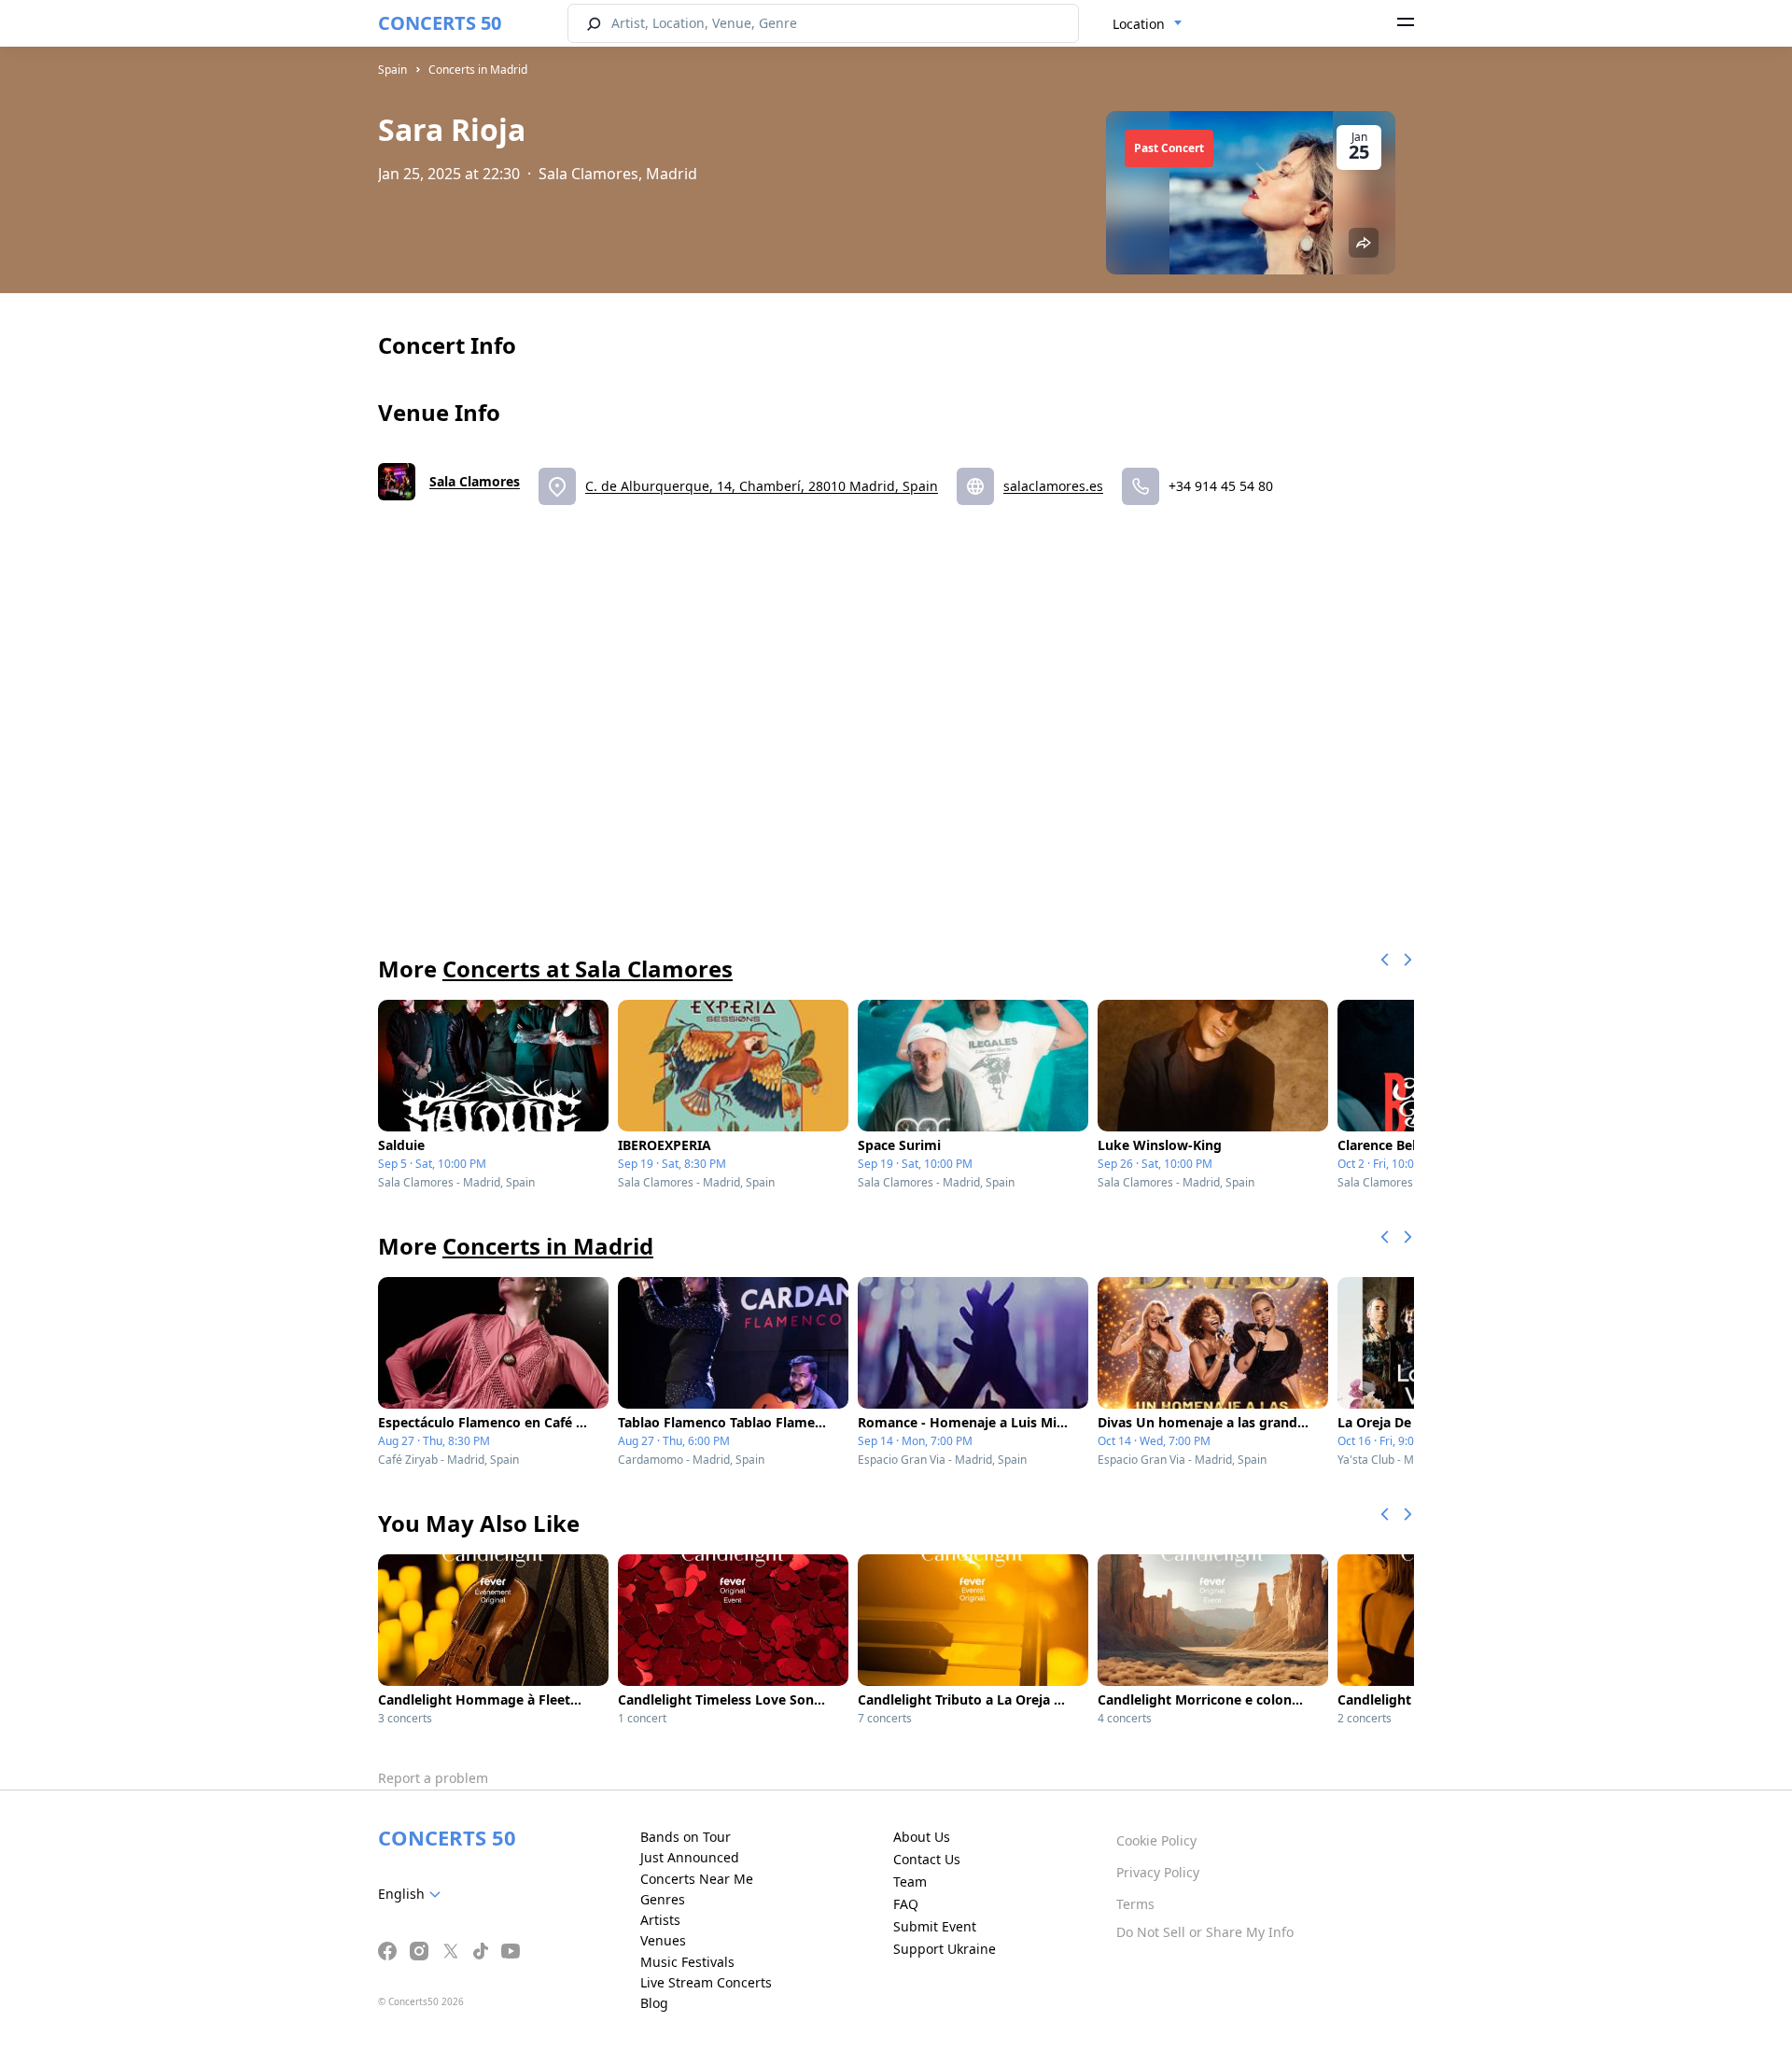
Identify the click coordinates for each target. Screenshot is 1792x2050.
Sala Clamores (475, 481)
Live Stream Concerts (706, 1982)
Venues (663, 1940)
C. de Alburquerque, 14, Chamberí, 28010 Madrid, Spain (762, 486)
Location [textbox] (1139, 24)
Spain (392, 70)
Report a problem (433, 1778)
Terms (1135, 1904)
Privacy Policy (1158, 1872)
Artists (660, 1920)
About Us (922, 1837)
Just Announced (690, 1857)
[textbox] (413, 1894)
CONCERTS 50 (440, 23)
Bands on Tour (686, 1837)
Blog (654, 2003)
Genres (663, 1899)
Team (910, 1882)
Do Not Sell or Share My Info (1205, 1932)
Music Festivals (687, 1962)
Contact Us (927, 1859)
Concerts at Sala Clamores (588, 969)
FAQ (906, 1904)
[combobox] (1148, 24)
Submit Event (935, 1926)
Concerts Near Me (697, 1879)
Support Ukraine (945, 1949)
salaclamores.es (1053, 486)
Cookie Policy (1156, 1840)
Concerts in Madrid (478, 70)
